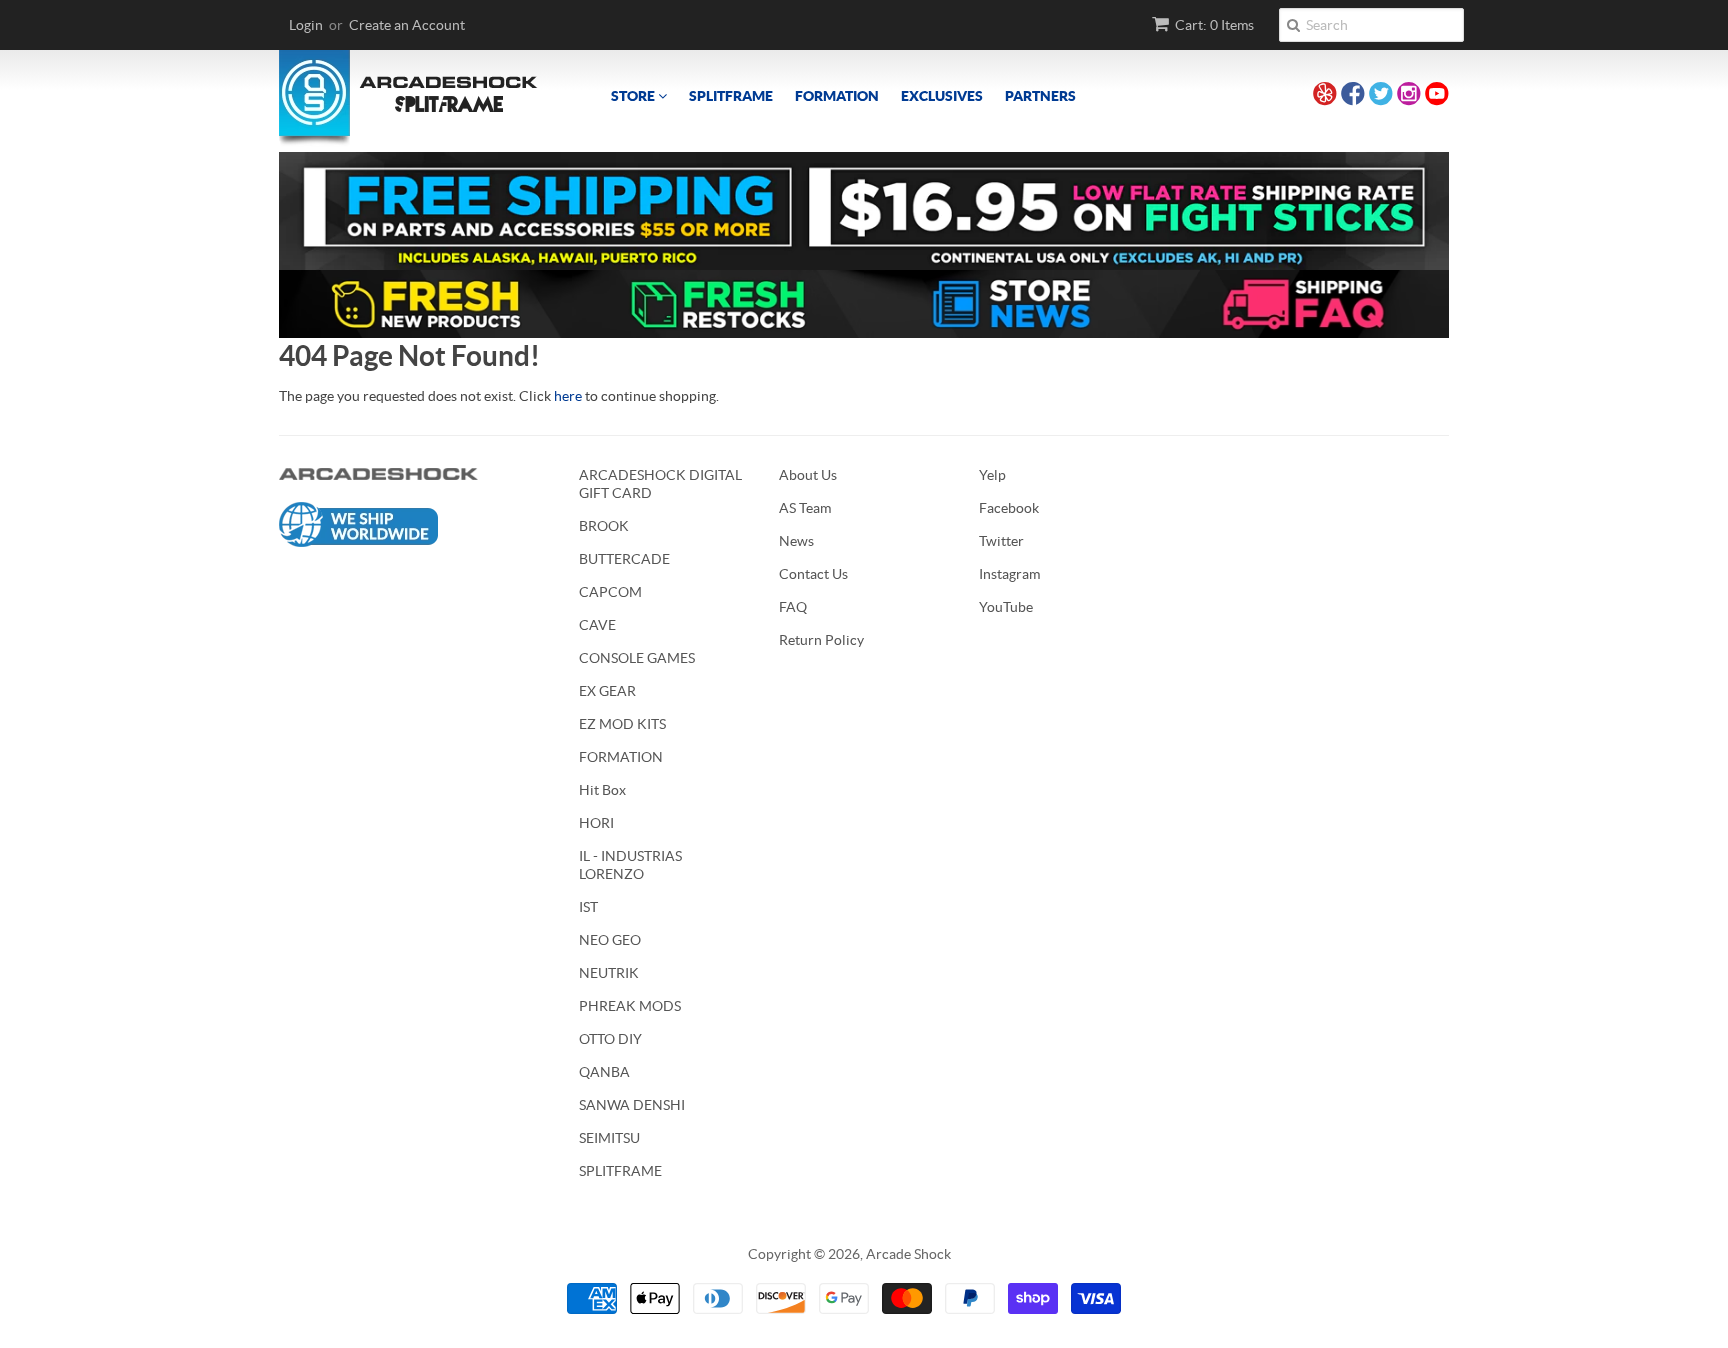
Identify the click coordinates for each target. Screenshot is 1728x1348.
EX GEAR (607, 691)
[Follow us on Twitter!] (1381, 96)
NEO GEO (610, 940)
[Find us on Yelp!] (1325, 96)
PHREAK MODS (630, 1006)
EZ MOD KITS (622, 724)
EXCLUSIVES (942, 96)
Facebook (1009, 508)
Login (306, 25)
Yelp (992, 475)
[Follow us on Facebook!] (1353, 96)
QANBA (604, 1072)
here (568, 396)
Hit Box (602, 790)
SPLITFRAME (731, 96)
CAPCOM (610, 592)
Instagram (1009, 574)
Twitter (1001, 541)
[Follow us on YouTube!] (1437, 96)
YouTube (1006, 607)
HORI (596, 823)
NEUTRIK (609, 973)
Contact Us (813, 574)
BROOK (604, 526)
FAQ (793, 607)
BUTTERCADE (624, 559)
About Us (808, 475)
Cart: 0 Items (1214, 25)
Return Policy (821, 640)
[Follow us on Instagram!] (1409, 96)
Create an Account (407, 25)
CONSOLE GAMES (637, 658)
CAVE (597, 625)
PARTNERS (1040, 96)
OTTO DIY (610, 1039)
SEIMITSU (609, 1138)
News (796, 541)
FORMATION (837, 96)
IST (588, 907)
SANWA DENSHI (632, 1105)
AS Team (805, 508)
